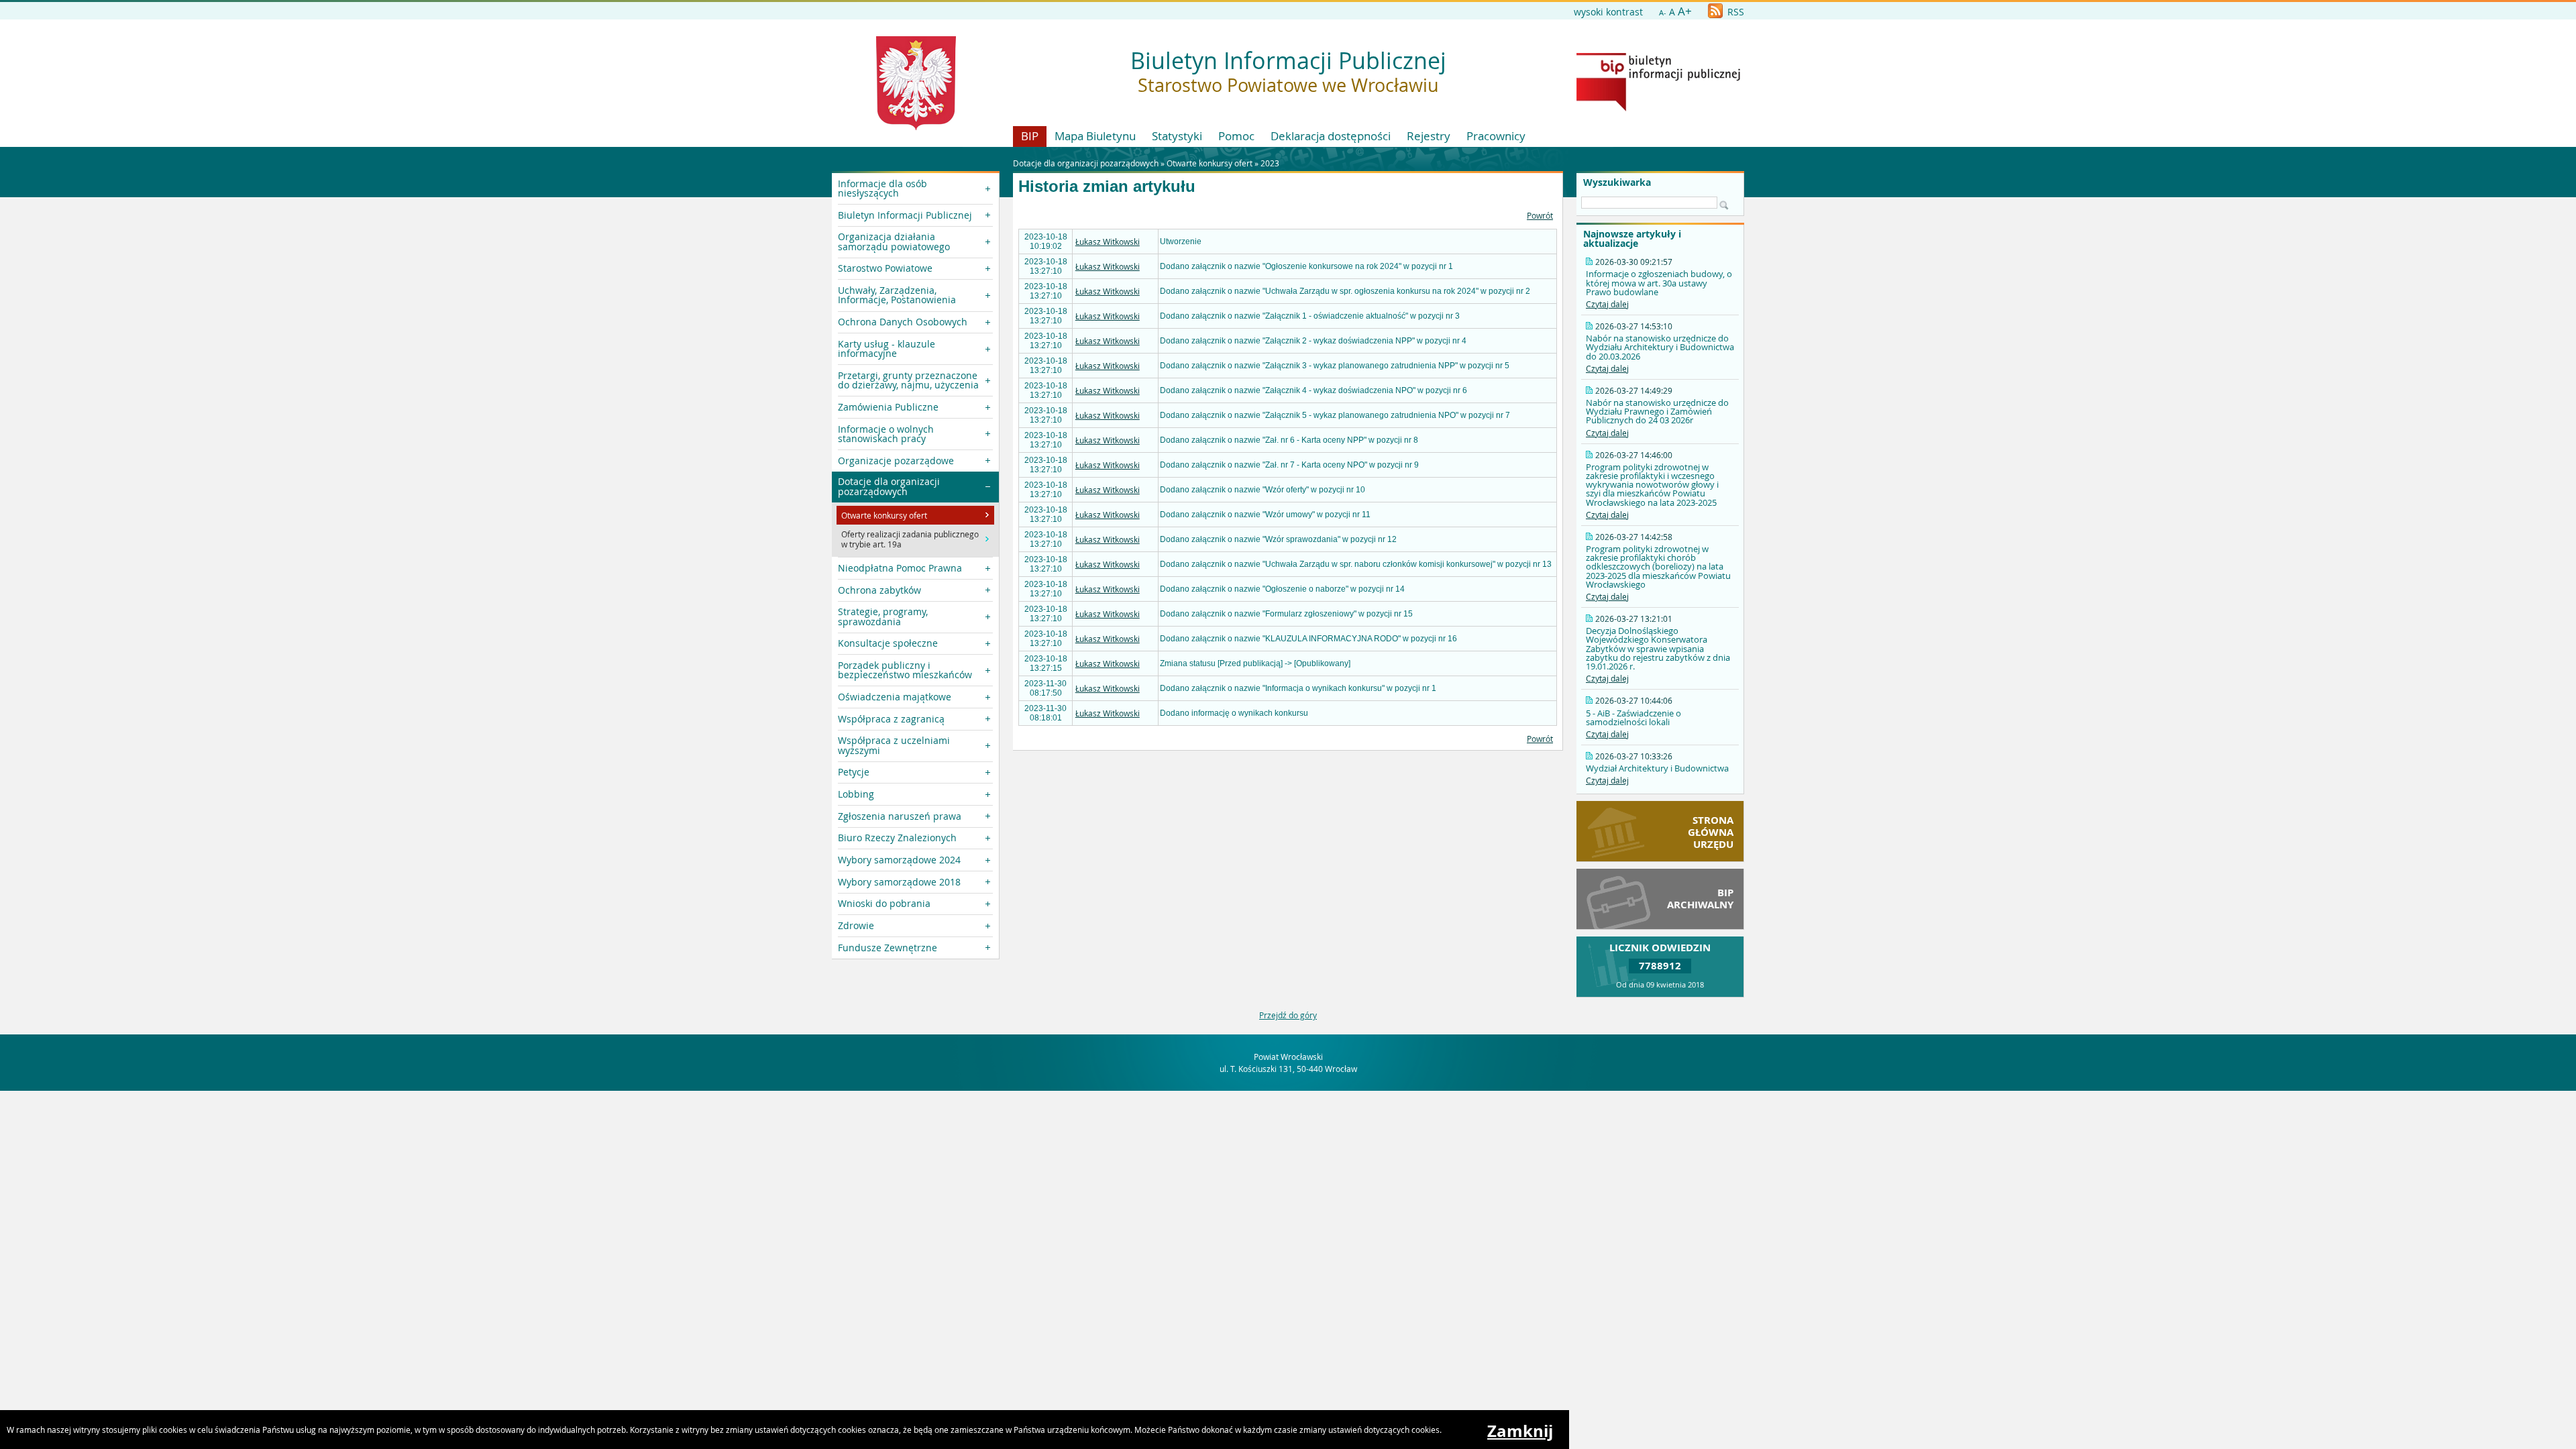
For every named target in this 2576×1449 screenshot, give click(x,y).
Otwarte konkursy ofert (1210, 163)
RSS (1734, 12)
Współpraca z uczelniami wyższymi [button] (894, 745)
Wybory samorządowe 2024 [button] (899, 860)
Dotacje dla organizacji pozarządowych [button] (889, 486)
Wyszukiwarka (1617, 182)
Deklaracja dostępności (1331, 136)
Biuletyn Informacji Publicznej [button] (905, 215)
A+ (1685, 11)
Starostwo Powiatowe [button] (885, 268)
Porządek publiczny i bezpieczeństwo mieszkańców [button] (905, 670)
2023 (1270, 163)
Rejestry (1429, 136)
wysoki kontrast (1608, 12)
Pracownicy (1496, 136)
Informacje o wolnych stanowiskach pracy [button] (886, 434)
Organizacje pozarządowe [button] (896, 461)
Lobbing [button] (856, 794)
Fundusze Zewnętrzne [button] (888, 948)
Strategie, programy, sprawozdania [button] (883, 616)
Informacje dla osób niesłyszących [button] (882, 188)
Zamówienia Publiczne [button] (888, 407)
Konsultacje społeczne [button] (888, 643)
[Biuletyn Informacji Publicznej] (1658, 108)
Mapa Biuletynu (1095, 136)
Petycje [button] (854, 772)
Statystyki (1177, 136)
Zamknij (1520, 1431)
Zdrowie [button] (856, 925)
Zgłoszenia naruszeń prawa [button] (900, 816)
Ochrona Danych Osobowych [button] (903, 322)
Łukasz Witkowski (1108, 241)
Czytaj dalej (1607, 304)
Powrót (1540, 215)
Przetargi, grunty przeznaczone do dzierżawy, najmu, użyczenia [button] (908, 380)
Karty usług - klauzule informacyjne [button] (887, 348)
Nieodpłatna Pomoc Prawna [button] (900, 568)
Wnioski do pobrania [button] (884, 903)
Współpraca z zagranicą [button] (891, 719)
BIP (1030, 136)
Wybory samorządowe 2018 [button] (899, 882)
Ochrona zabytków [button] (879, 590)
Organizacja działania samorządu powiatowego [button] (894, 241)
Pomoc (1236, 136)
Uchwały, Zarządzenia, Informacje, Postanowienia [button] (897, 295)
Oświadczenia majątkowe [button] (895, 697)
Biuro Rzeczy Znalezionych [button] (897, 838)
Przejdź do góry (1288, 1015)
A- (1663, 12)
